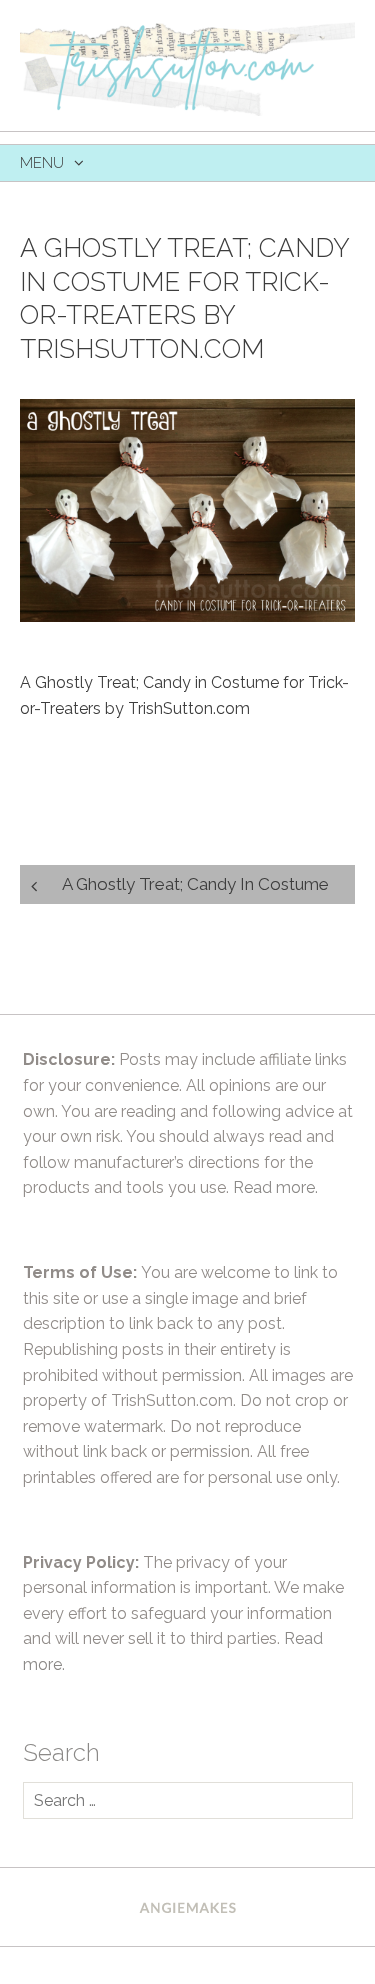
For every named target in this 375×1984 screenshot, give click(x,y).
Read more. (275, 1187)
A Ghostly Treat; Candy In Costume (195, 884)
